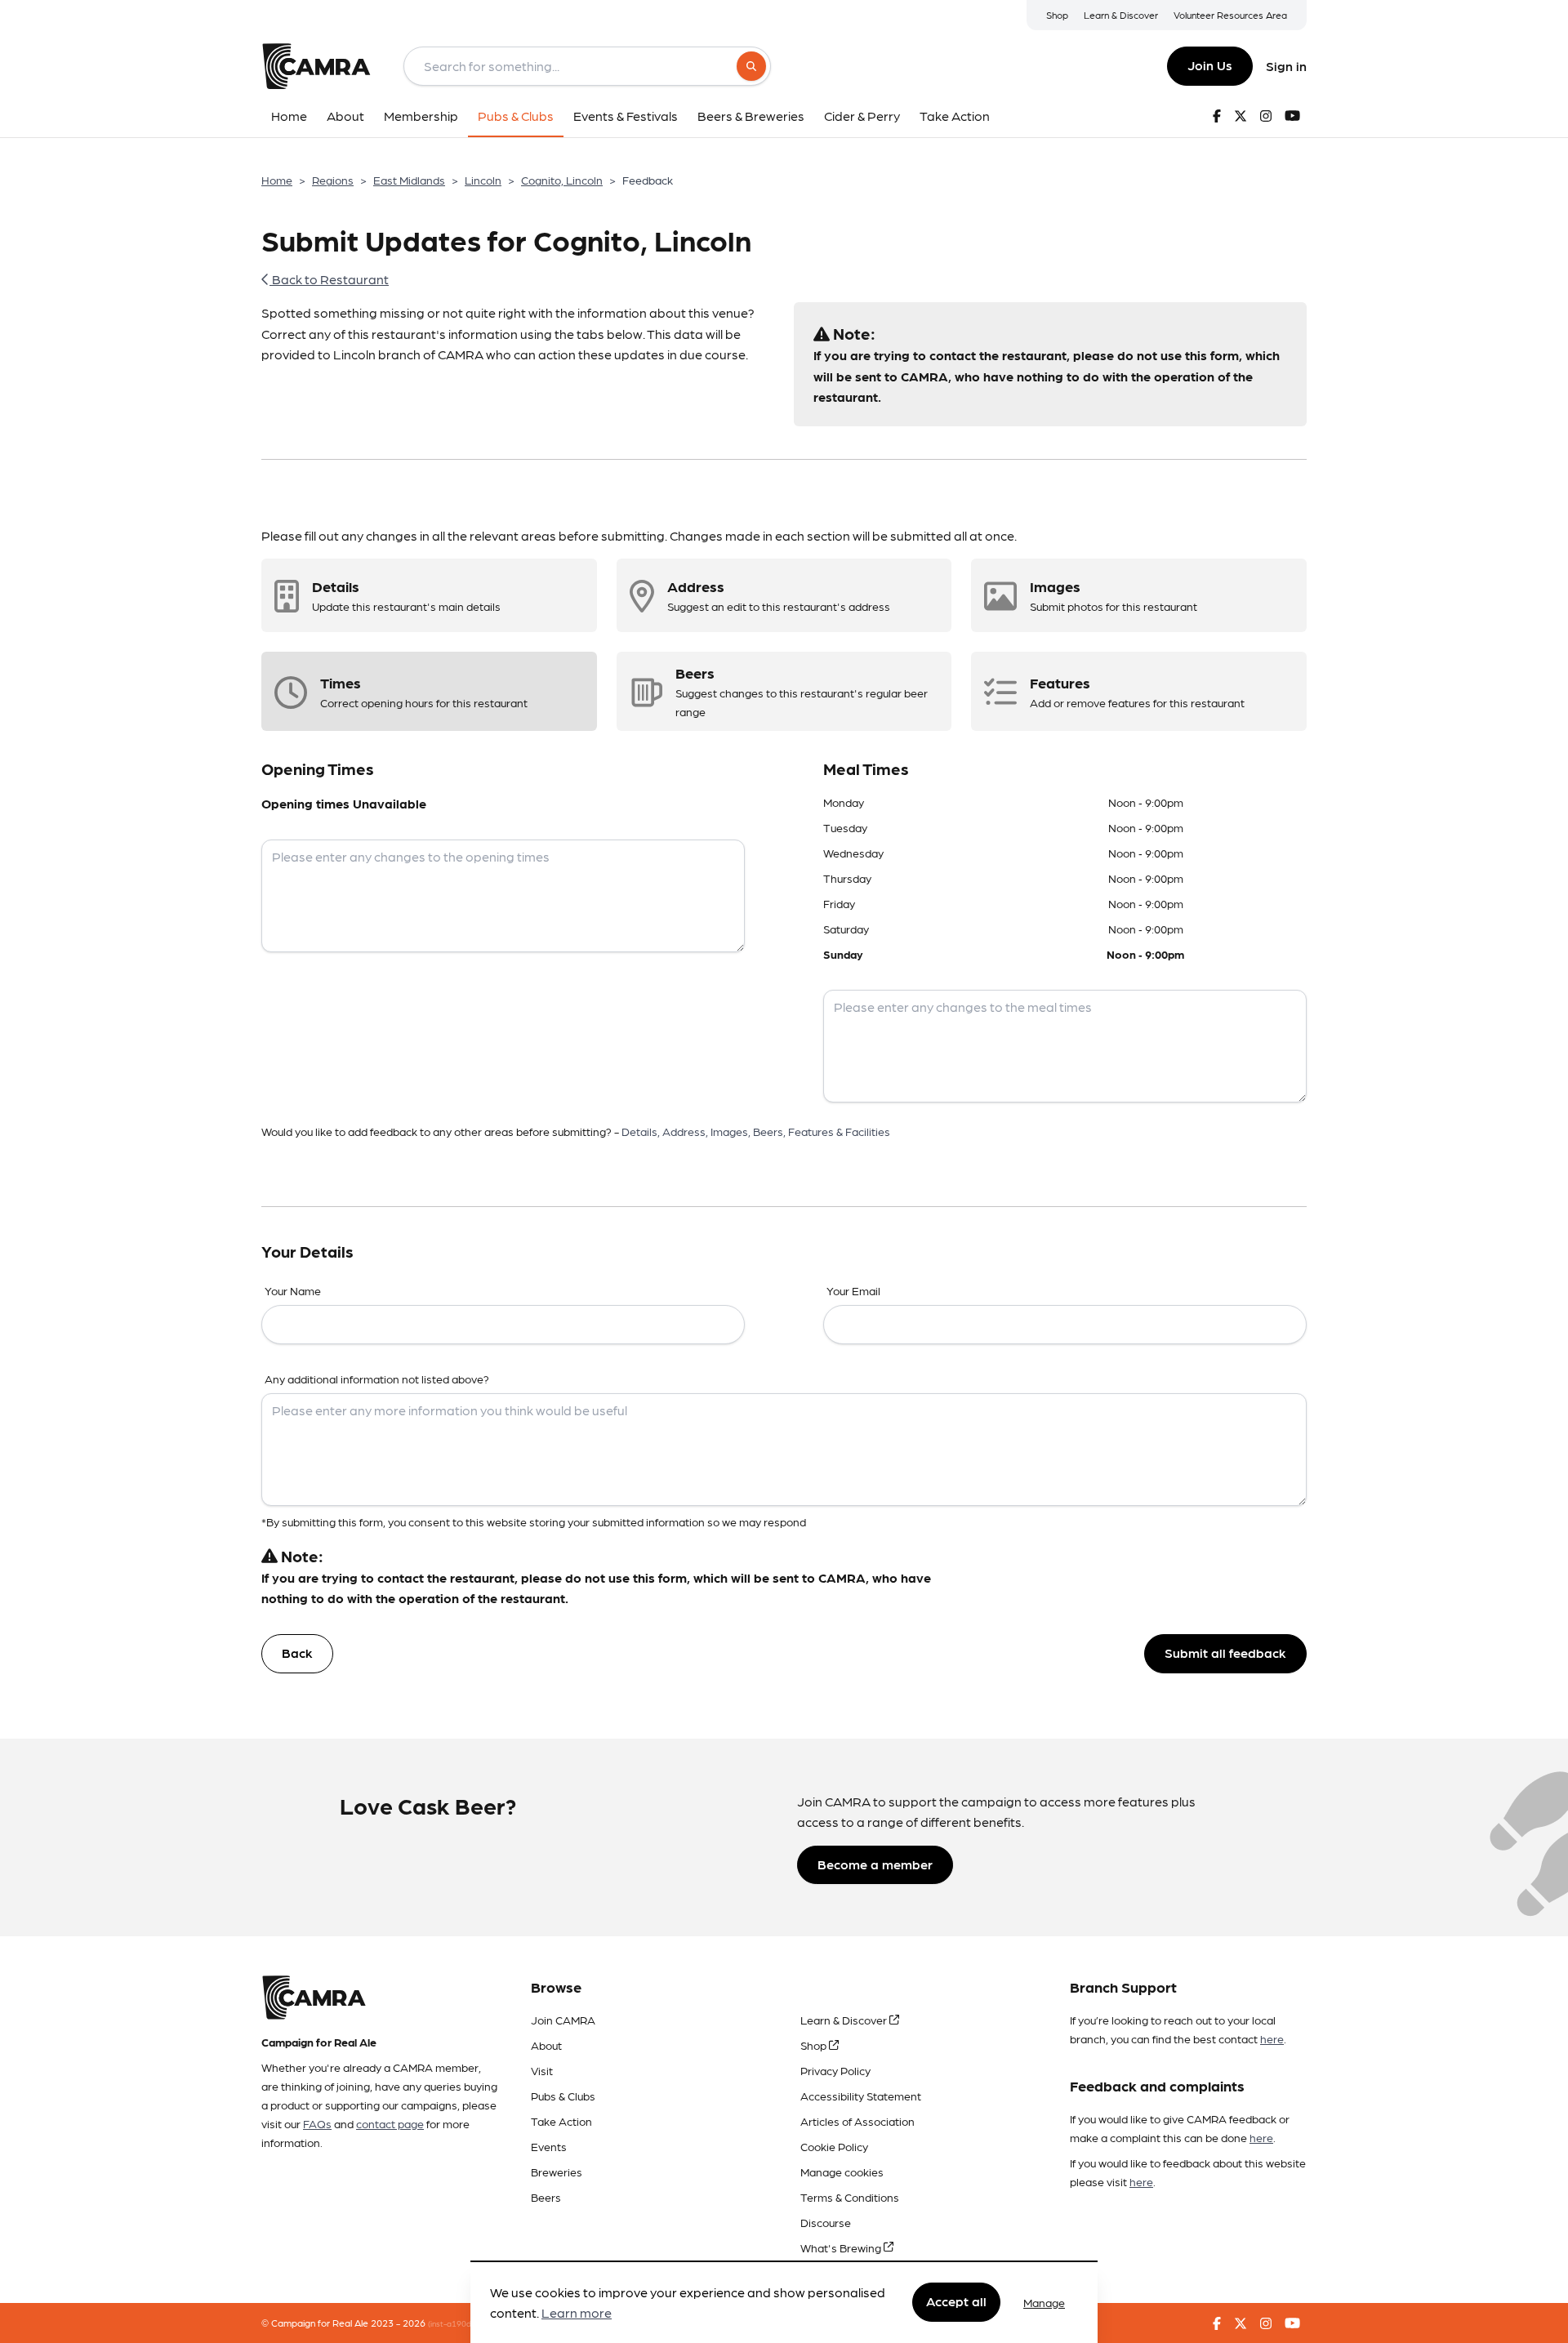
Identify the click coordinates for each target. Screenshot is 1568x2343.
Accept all (956, 2302)
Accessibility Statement (861, 2096)
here (1272, 2038)
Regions (333, 180)
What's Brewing (842, 2247)
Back (297, 1653)
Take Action (561, 2121)
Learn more (577, 2313)
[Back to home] (316, 66)
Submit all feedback (1225, 1653)
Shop (1057, 15)
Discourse (826, 2222)
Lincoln (483, 180)
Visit (542, 2070)
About (546, 2045)
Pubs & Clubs (563, 2096)
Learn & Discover (1121, 15)
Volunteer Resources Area (1230, 15)
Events (549, 2146)
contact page (390, 2123)
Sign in (1286, 66)
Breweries (557, 2172)
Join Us (1210, 65)
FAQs (317, 2123)
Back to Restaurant (329, 279)
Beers (546, 2197)
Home (277, 180)
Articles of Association (857, 2121)
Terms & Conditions (850, 2197)
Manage (1044, 2302)
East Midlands (409, 180)
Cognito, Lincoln (562, 180)
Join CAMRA (563, 2020)
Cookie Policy (834, 2146)
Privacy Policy (835, 2070)
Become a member (875, 1864)
